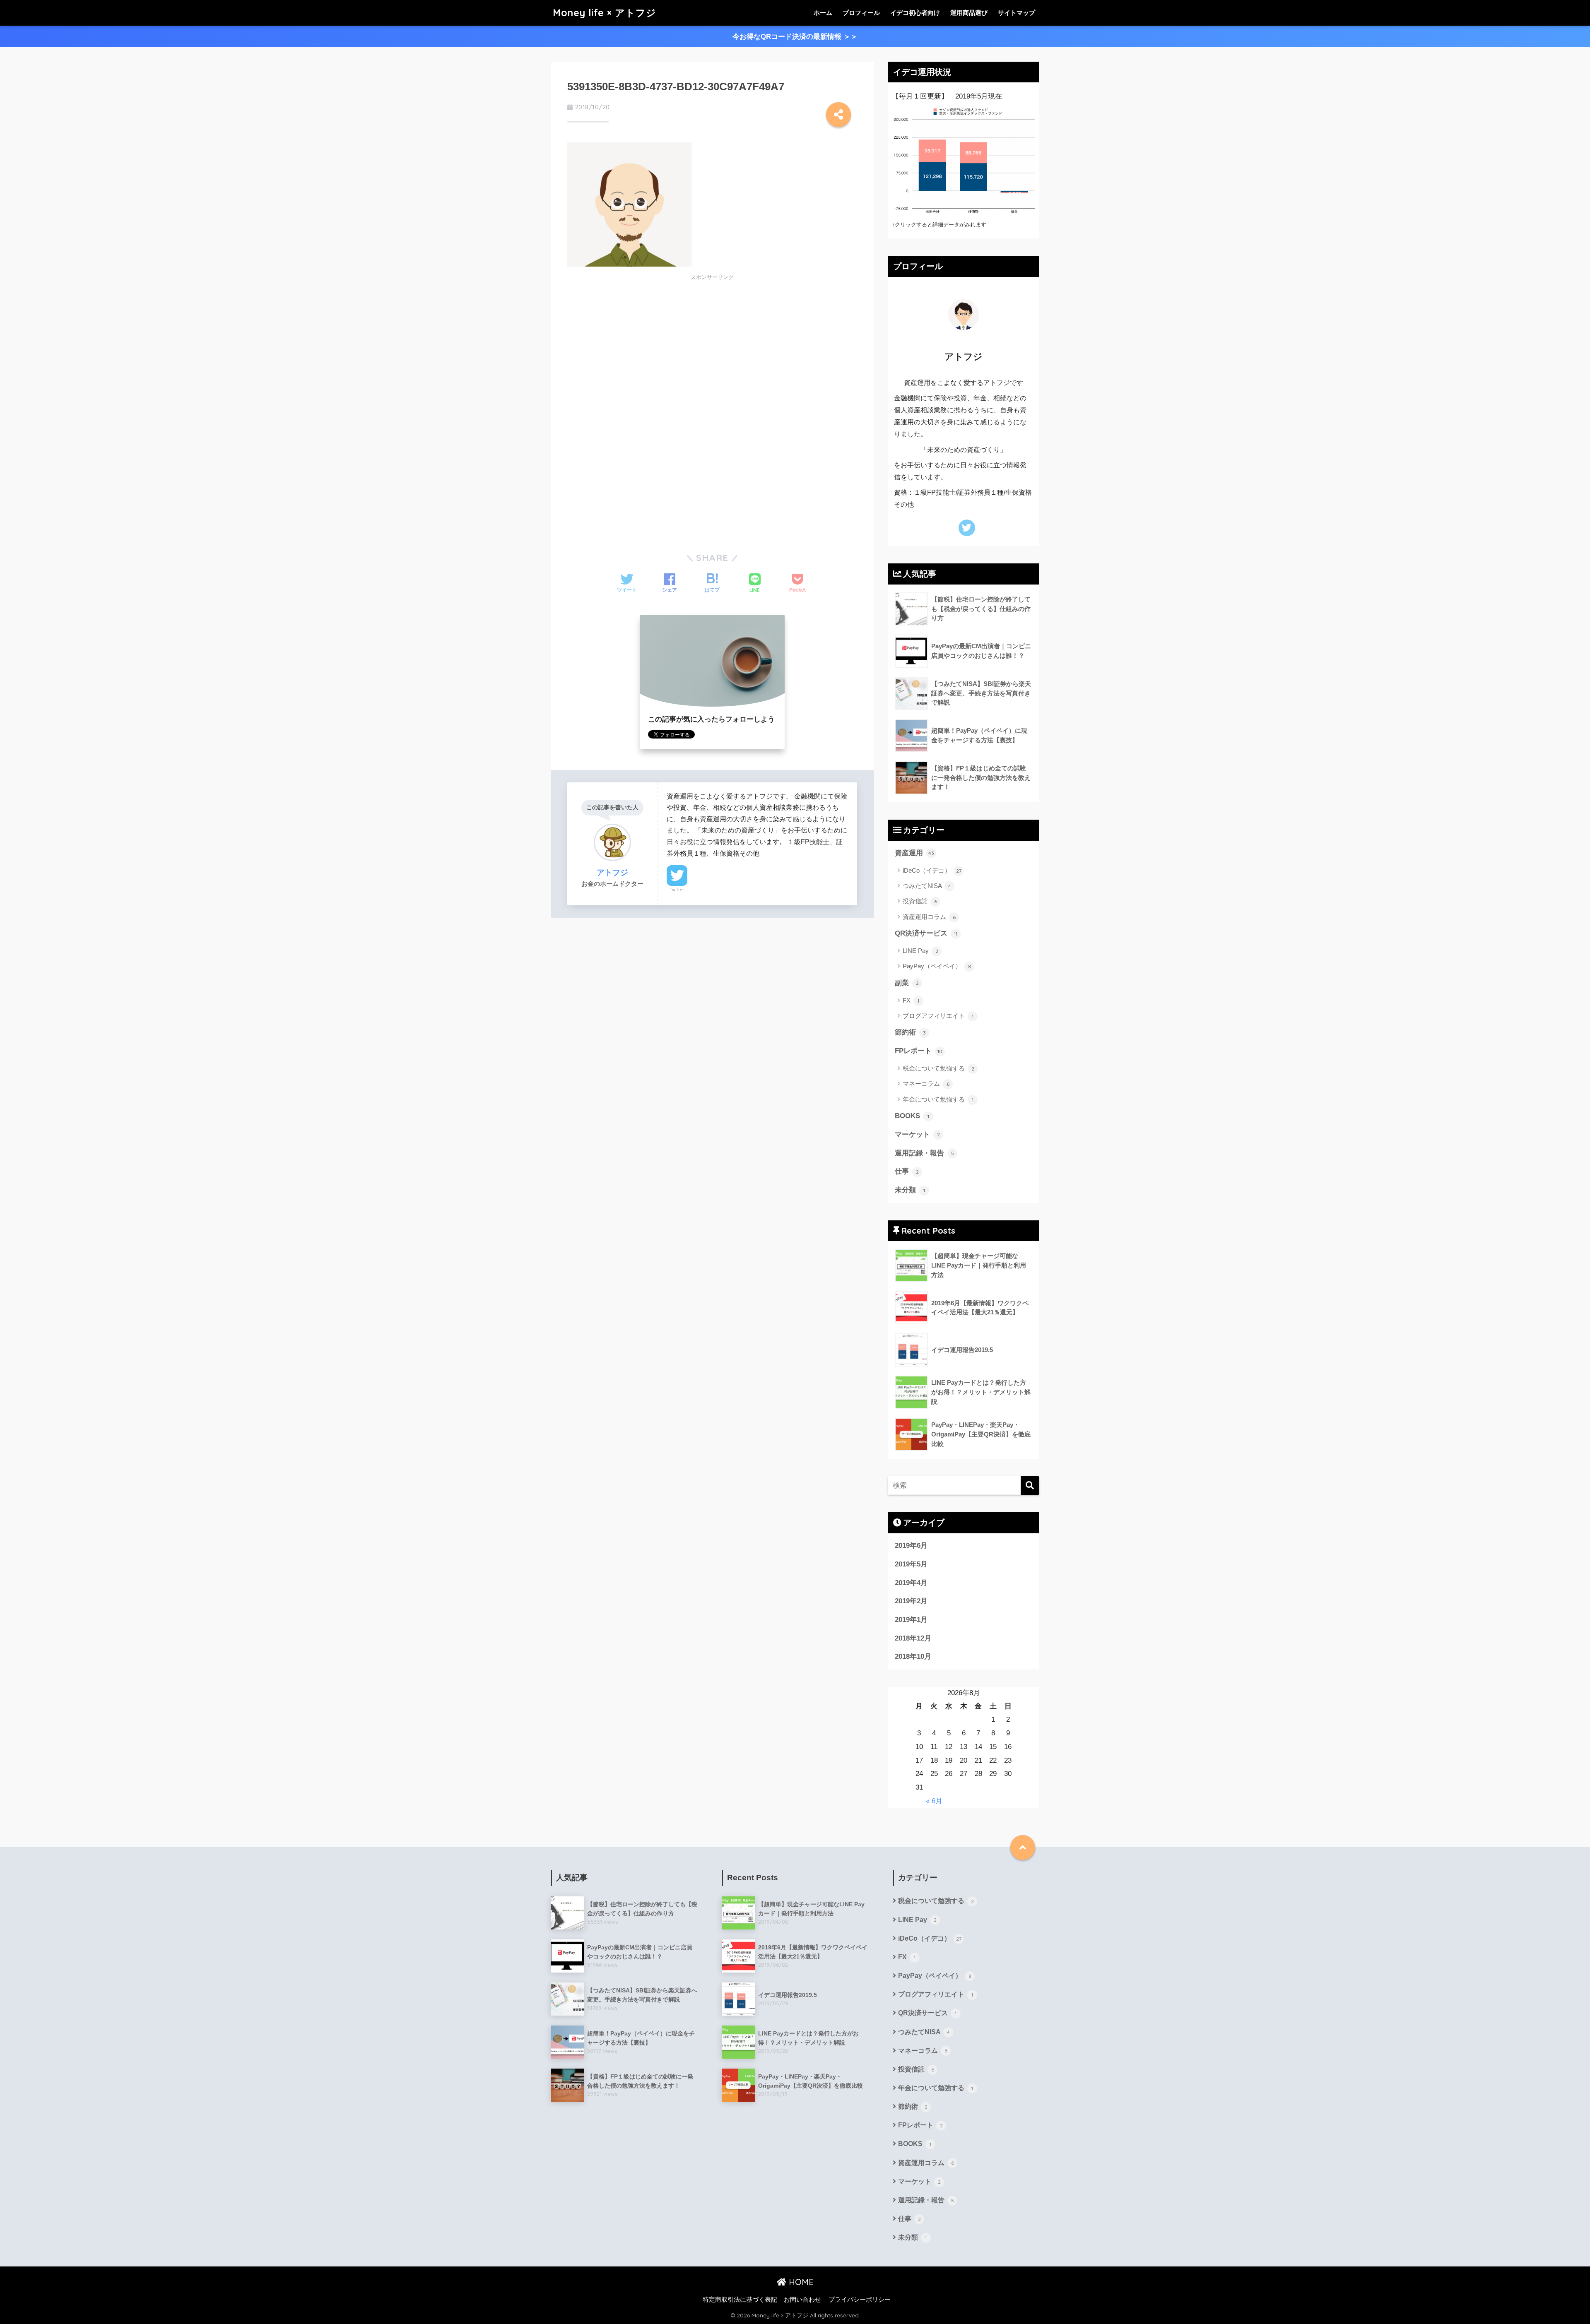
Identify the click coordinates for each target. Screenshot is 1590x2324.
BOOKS (912, 1116)
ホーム (823, 13)
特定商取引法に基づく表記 (740, 2300)
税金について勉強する (938, 1068)
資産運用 (914, 853)
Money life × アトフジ (605, 13)
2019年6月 (911, 1546)
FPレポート (919, 1051)
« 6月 (934, 1801)
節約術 (910, 1032)
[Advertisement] (637, 346)
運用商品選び (969, 13)
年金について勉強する (938, 1099)
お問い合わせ (802, 2300)
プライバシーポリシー (860, 2300)
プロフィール (861, 13)
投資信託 (920, 901)
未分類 (910, 1190)
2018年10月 (913, 1656)
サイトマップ (1017, 13)
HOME (800, 2282)
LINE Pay (920, 951)
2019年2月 (911, 1601)
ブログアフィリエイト (938, 1016)
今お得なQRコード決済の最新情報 (795, 37)
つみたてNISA (927, 886)
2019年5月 (911, 1564)
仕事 (907, 1171)
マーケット (917, 1134)
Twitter (677, 890)
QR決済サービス (926, 933)
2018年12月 (913, 1638)
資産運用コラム (929, 917)
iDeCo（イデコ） (932, 870)
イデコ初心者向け (915, 13)
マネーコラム (926, 1084)
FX (911, 1000)
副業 (907, 983)
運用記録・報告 (924, 1153)
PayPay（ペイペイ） (937, 966)
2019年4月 (911, 1583)
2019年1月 (911, 1620)
